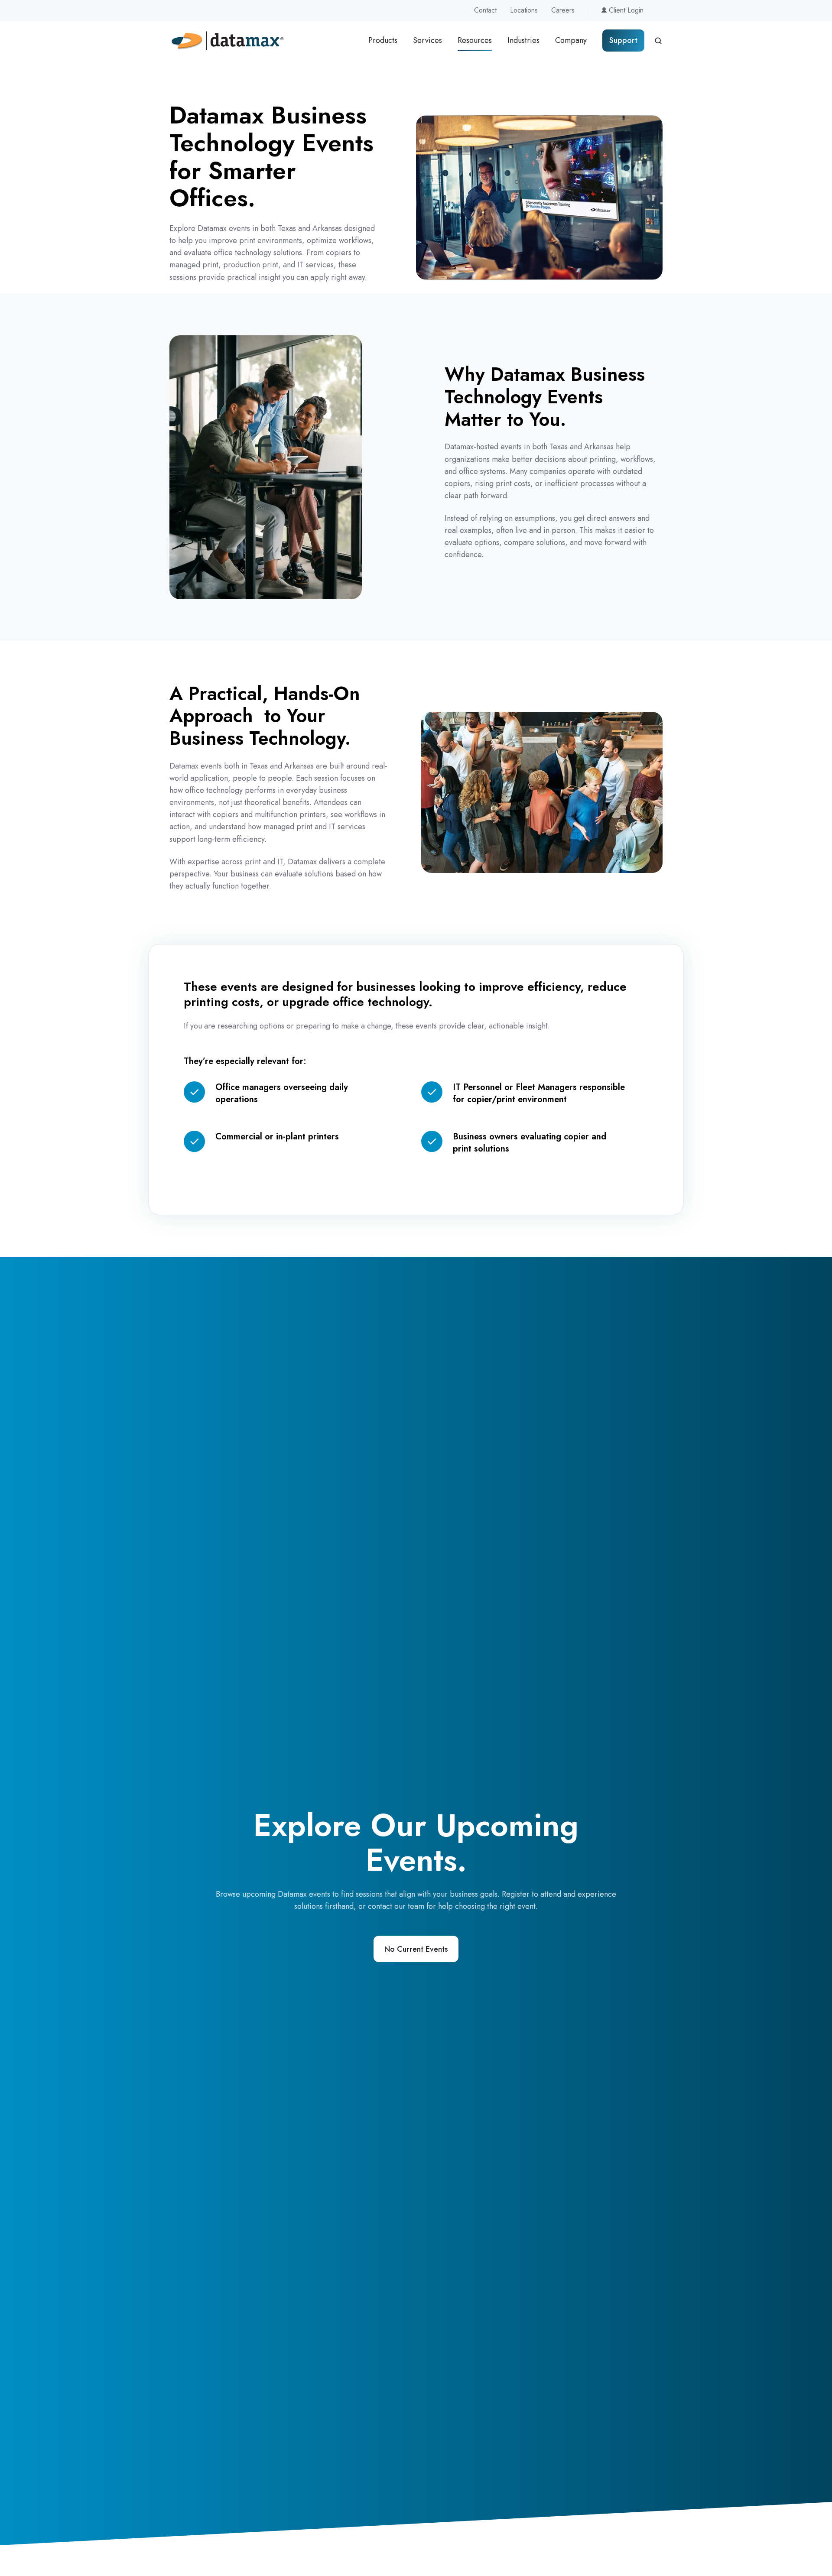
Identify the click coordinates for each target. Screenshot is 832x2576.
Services (427, 40)
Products (383, 40)
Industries (523, 40)
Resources (475, 40)
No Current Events (416, 1949)
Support (623, 40)
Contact (485, 10)
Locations (524, 10)
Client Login (625, 10)
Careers (563, 10)
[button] (658, 41)
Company (571, 40)
